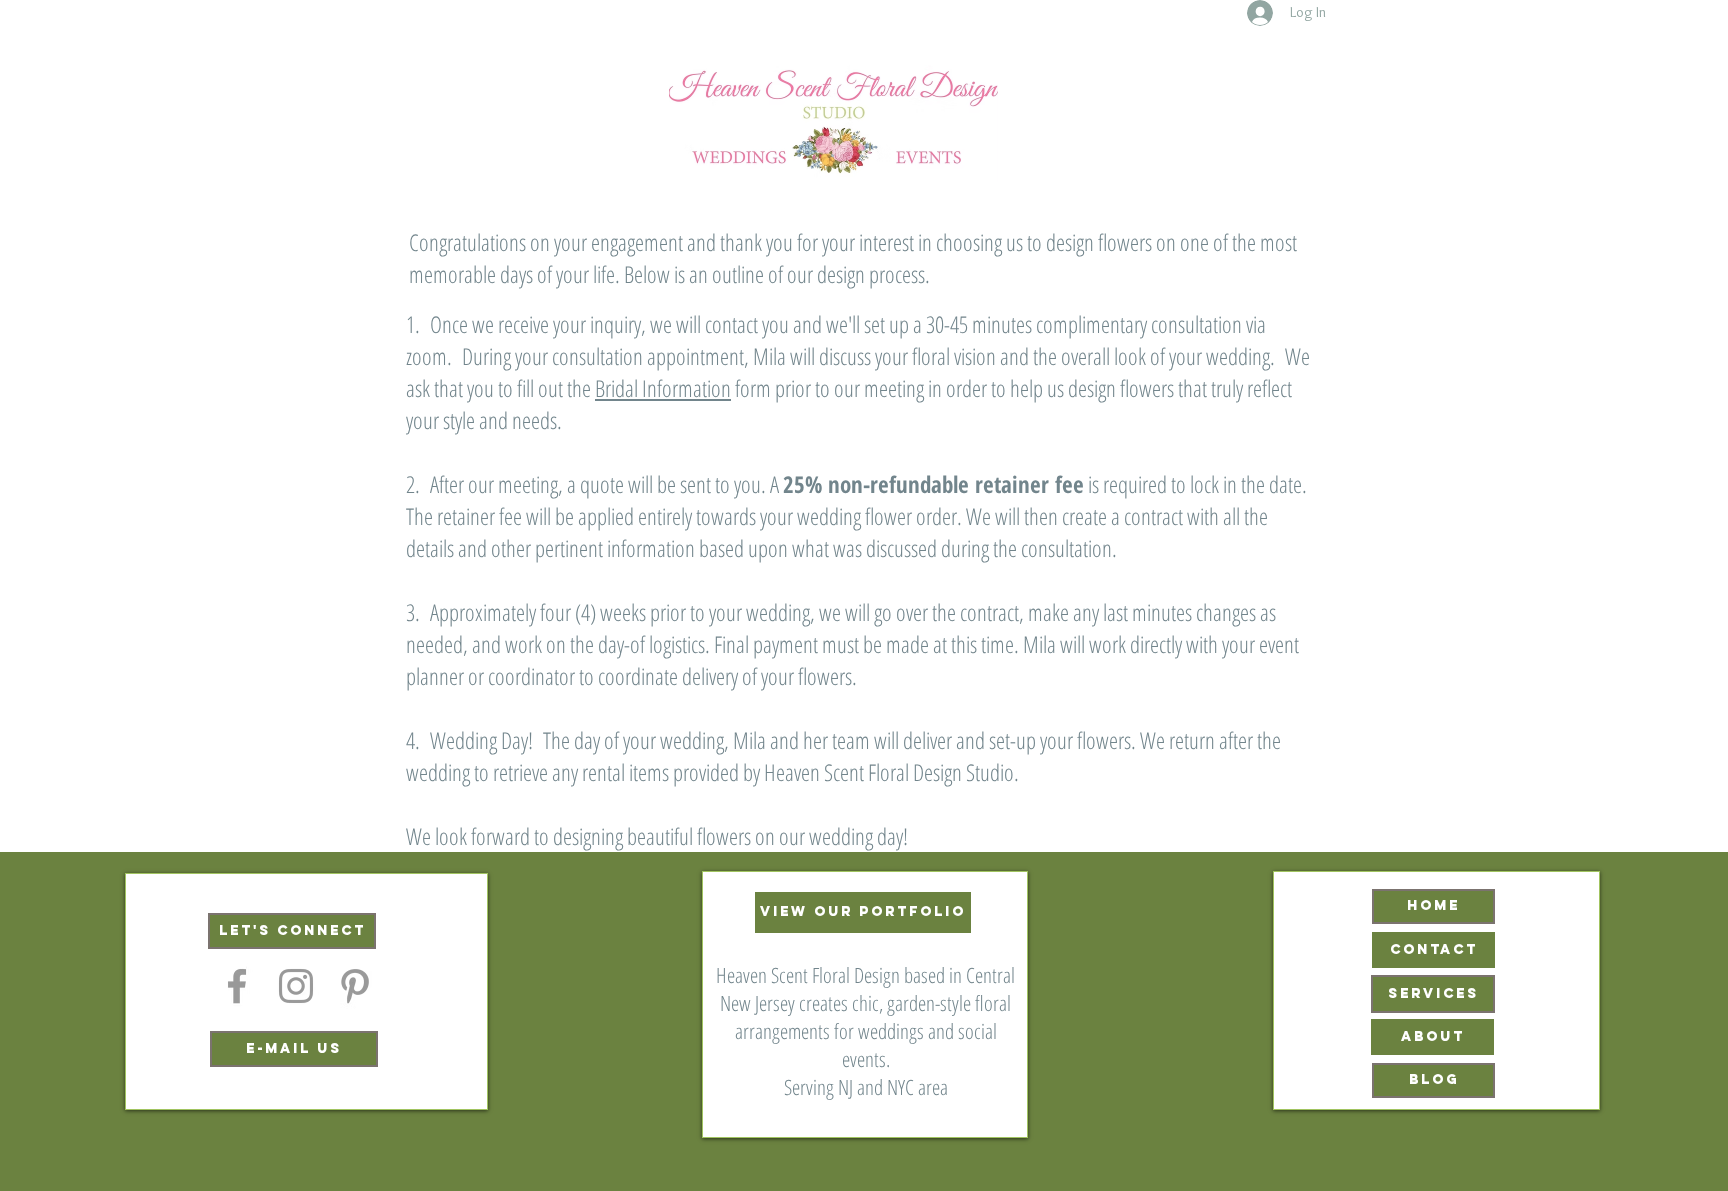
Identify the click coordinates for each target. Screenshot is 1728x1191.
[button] (292, 931)
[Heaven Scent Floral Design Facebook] (237, 986)
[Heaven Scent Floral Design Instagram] (296, 986)
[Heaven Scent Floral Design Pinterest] (355, 986)
